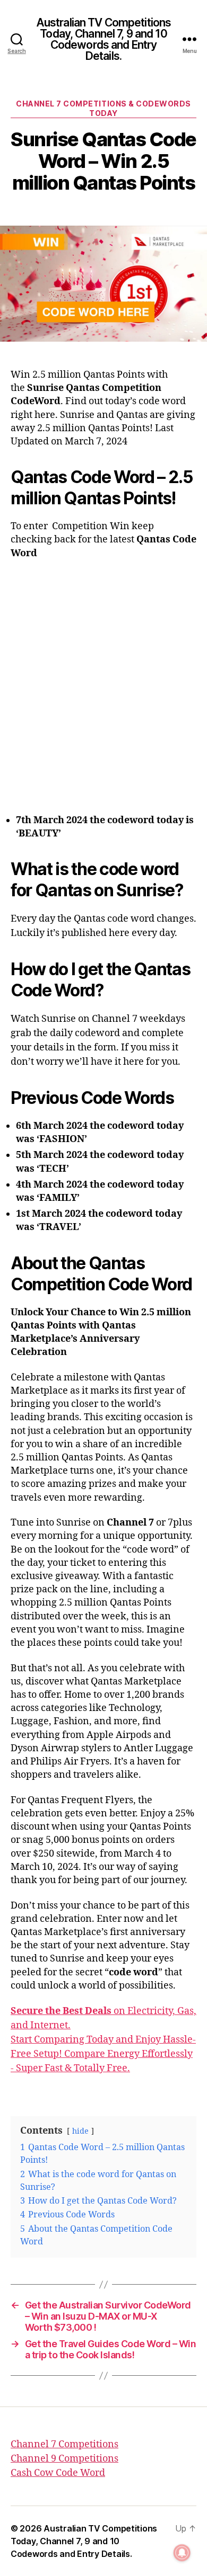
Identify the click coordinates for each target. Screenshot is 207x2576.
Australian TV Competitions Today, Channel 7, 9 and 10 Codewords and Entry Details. (103, 39)
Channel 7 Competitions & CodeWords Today (103, 108)
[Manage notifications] (182, 2553)
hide (80, 2132)
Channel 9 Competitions (64, 2459)
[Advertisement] (103, 679)
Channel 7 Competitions (64, 2444)
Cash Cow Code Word (58, 2473)
